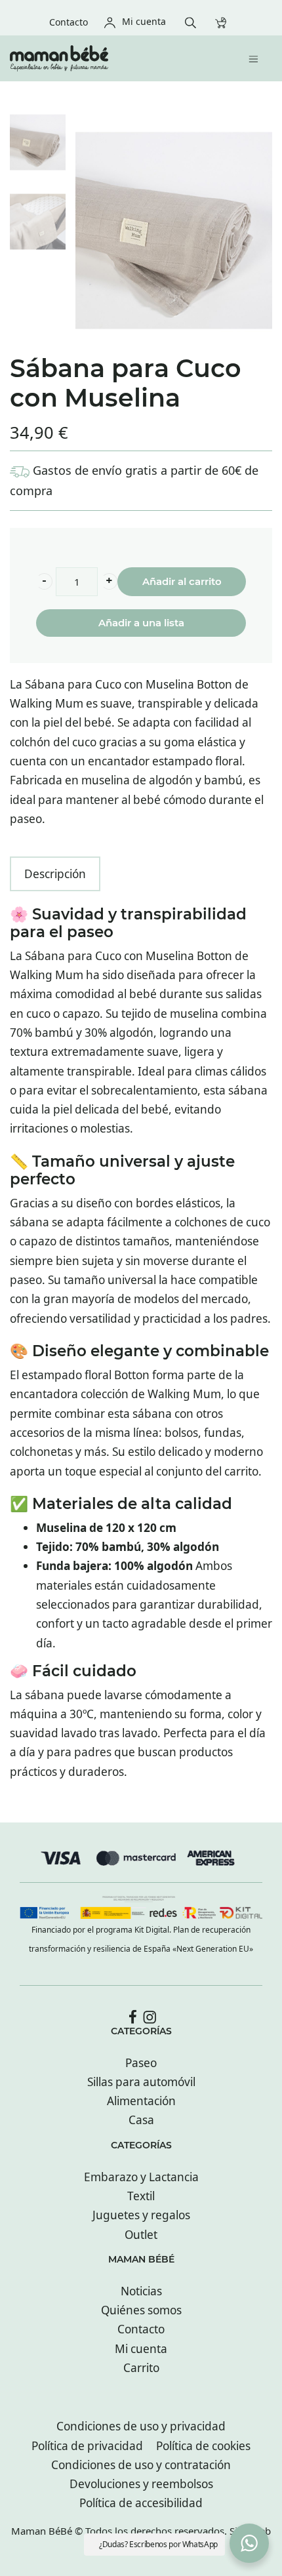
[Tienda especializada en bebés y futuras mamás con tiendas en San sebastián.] (110, 58)
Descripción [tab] (55, 874)
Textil (141, 2196)
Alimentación (141, 2101)
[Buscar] (194, 21)
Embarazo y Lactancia (141, 2177)
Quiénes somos (141, 2310)
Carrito (141, 2368)
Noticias (141, 2291)
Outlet (141, 2235)
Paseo (141, 2063)
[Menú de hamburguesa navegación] (257, 58)
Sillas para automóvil (141, 2082)
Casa (141, 2120)
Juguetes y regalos (141, 2215)
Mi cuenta (141, 2349)
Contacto (141, 2329)
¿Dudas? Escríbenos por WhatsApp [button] (158, 2544)
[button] (44, 581)
